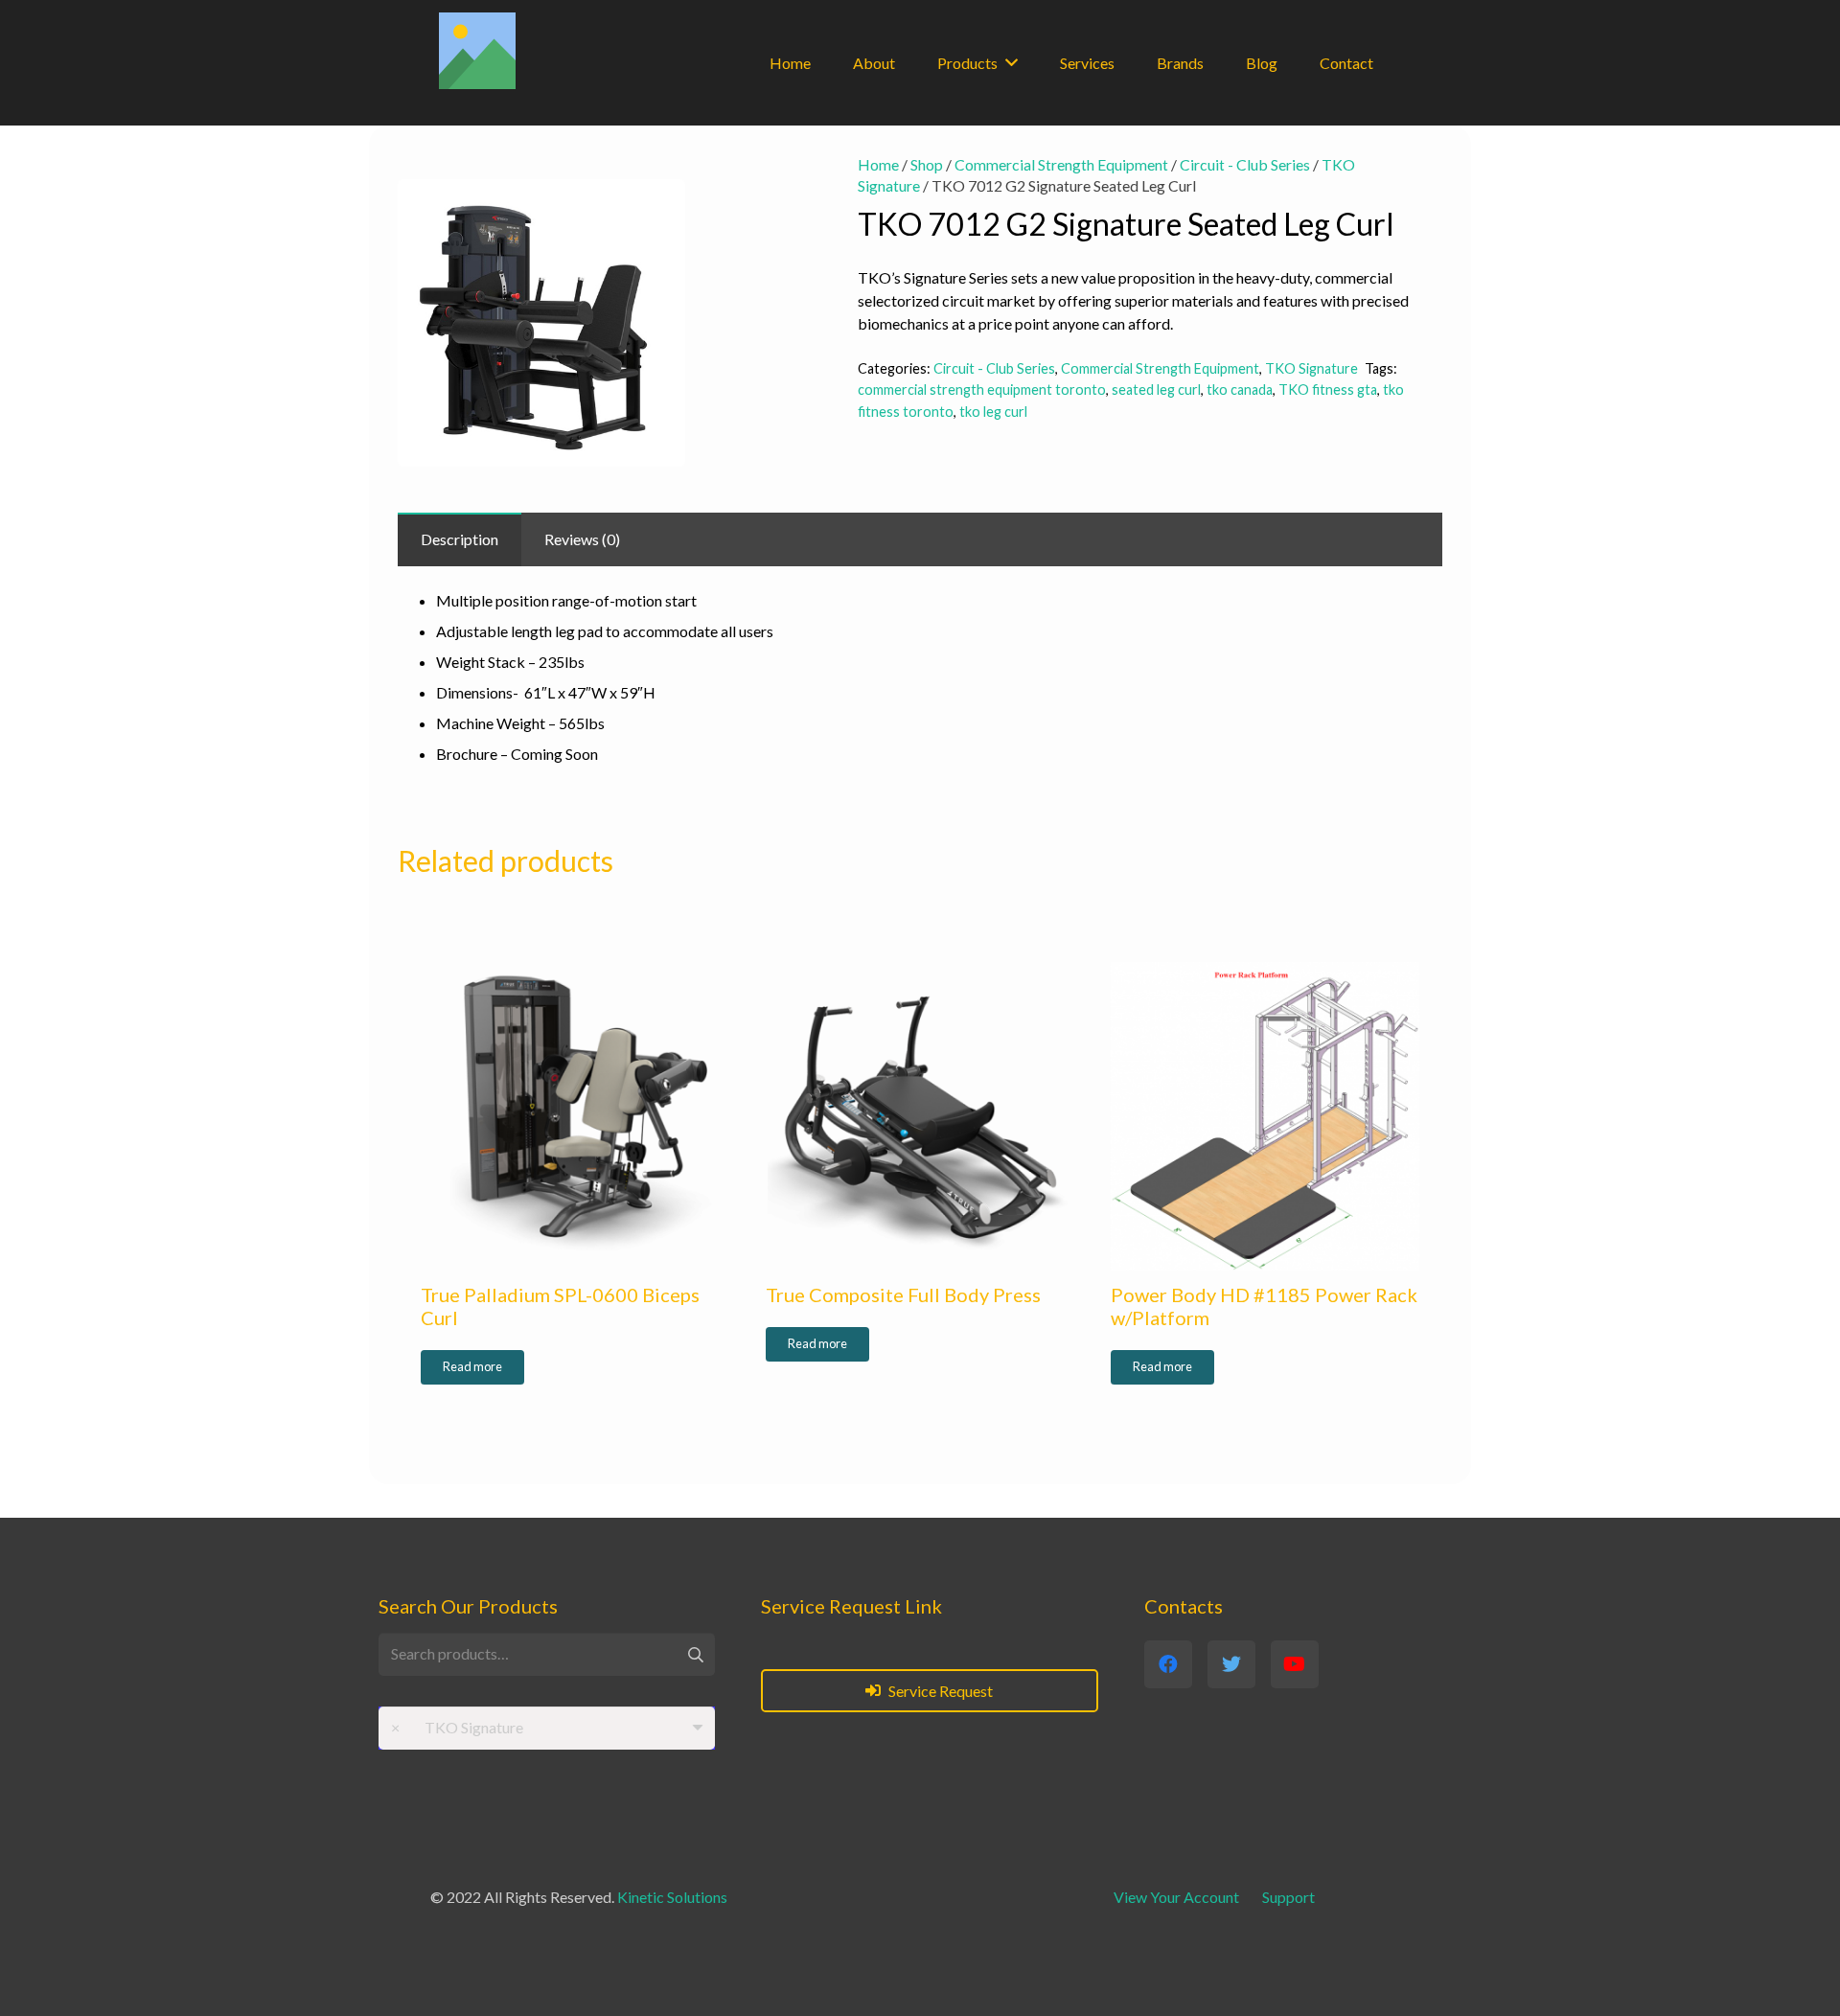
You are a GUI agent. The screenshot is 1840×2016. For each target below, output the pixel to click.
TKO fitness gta (1328, 389)
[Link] (477, 51)
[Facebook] (1168, 1664)
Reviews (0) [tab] (582, 539)
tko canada (1240, 389)
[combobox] (547, 1728)
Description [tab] (460, 539)
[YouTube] (1295, 1664)
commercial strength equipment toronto (982, 389)
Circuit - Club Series (1245, 164)
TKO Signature (1311, 368)
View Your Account (1176, 1897)
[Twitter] (1231, 1664)
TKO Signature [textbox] (457, 1727)
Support (1288, 1897)
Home (878, 164)
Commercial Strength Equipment (1061, 164)
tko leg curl (993, 412)
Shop (927, 164)
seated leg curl (1156, 389)
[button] (764, 185)
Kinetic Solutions (672, 1897)
